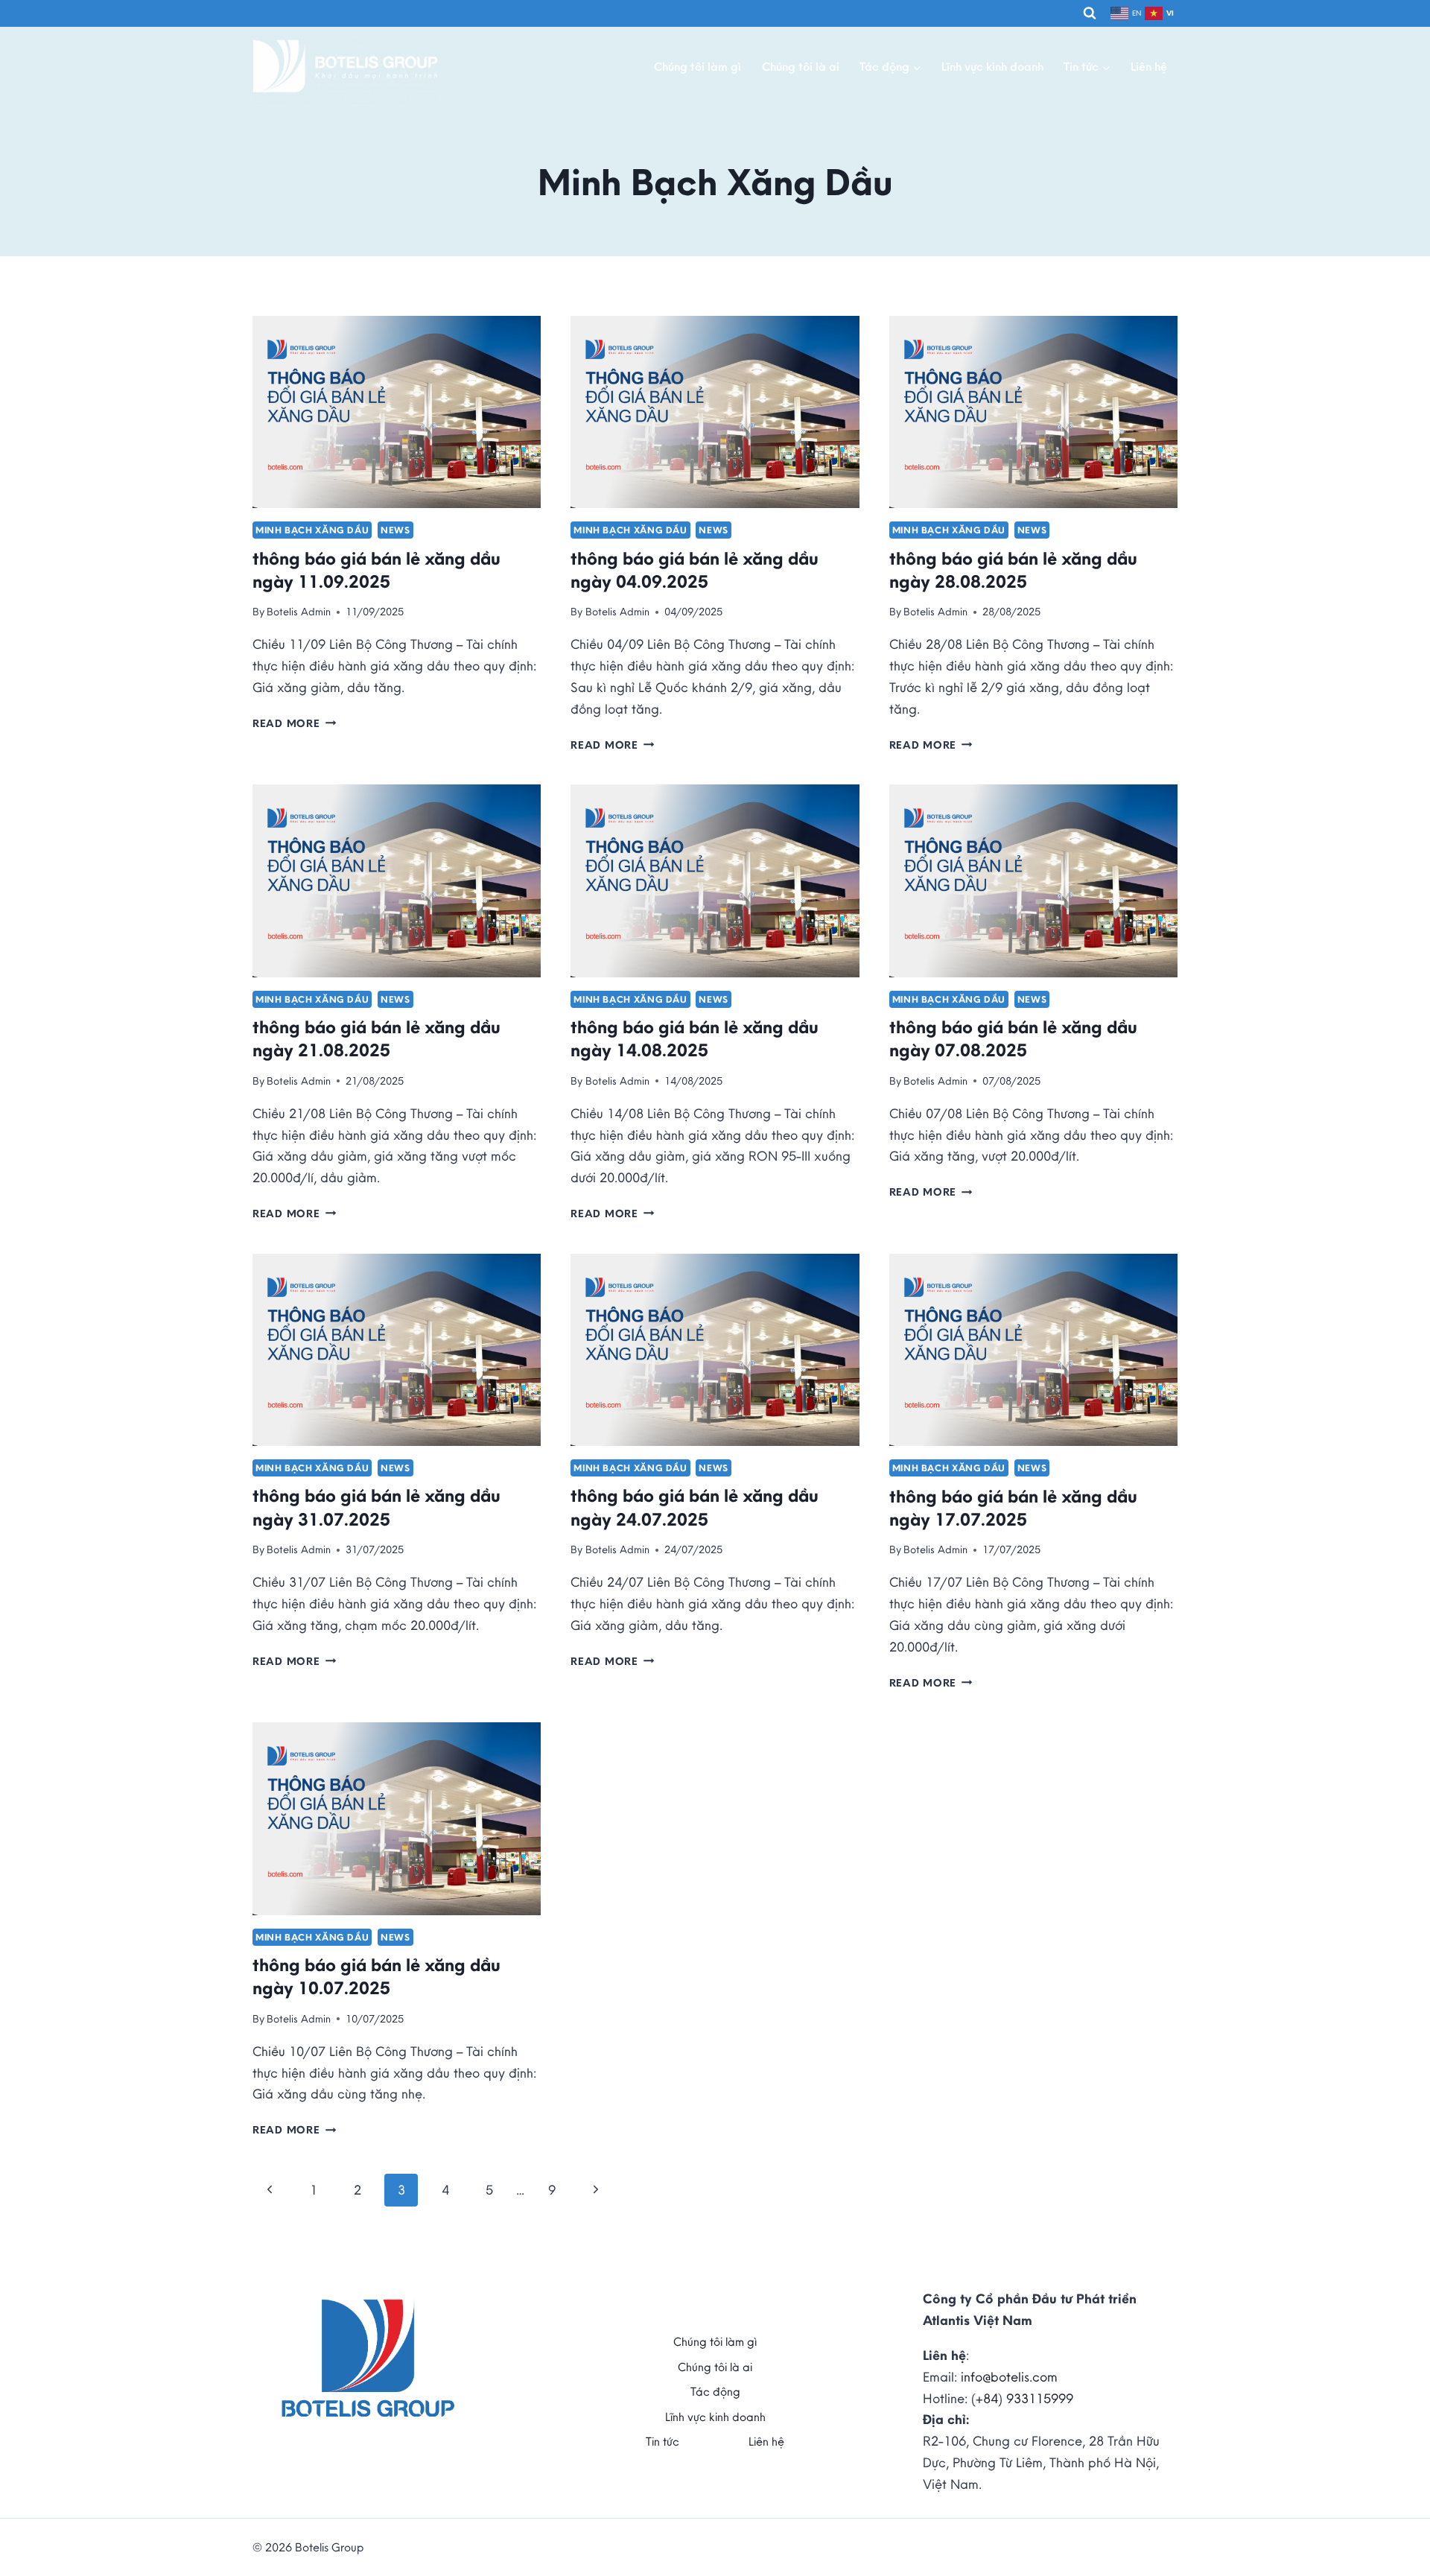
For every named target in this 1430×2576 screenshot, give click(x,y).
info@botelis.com (1009, 2377)
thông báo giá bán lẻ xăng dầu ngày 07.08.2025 (1013, 1038)
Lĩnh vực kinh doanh (992, 66)
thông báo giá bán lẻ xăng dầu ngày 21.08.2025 (376, 1038)
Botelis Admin (299, 612)
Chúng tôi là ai (801, 66)
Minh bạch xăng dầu (312, 530)
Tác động (715, 2391)
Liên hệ (1149, 66)
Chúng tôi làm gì (697, 66)
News (395, 530)
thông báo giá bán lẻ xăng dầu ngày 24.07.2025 (695, 1507)
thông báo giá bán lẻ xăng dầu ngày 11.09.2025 (376, 570)
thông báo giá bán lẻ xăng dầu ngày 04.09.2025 (695, 570)
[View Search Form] (1090, 13)
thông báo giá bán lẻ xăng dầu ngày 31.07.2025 (376, 1507)
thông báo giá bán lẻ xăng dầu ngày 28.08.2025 (1013, 570)
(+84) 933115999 (1022, 2398)
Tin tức (662, 2441)
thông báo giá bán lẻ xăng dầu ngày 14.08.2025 (695, 1038)
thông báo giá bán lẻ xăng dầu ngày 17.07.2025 (1013, 1507)
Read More (294, 723)
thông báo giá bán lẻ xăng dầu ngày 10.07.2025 (376, 1976)
